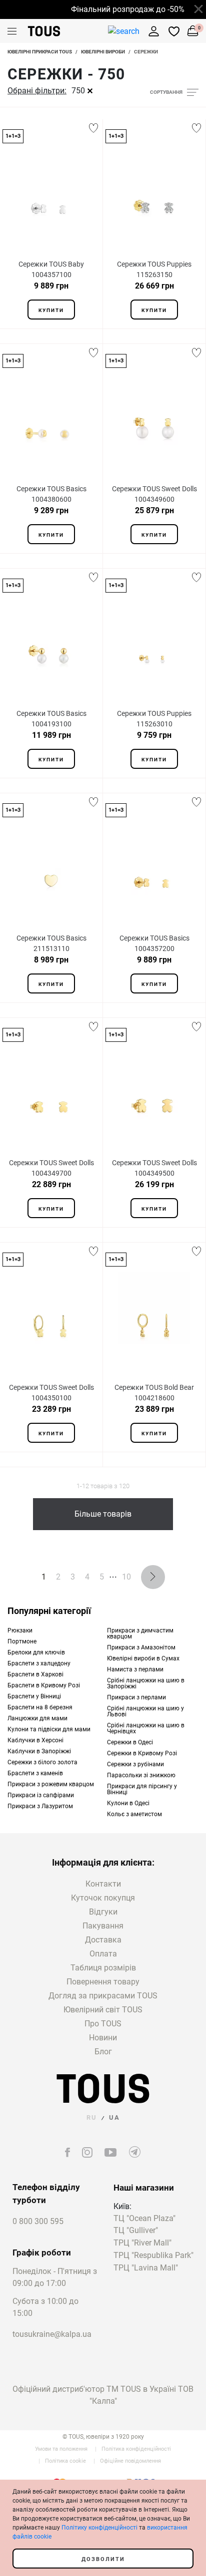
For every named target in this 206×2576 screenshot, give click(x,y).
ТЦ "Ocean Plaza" (144, 2219)
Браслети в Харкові (35, 1674)
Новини (103, 2038)
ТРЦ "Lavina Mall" (146, 2268)
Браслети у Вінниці (34, 1696)
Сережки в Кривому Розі (142, 1753)
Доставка (103, 1940)
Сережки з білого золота (42, 1762)
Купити (51, 310)
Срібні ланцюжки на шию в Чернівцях (146, 1728)
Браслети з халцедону (39, 1663)
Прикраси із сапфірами (41, 1795)
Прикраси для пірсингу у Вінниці (142, 1789)
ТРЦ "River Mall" (142, 2243)
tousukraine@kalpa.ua (52, 2334)
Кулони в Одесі (128, 1803)
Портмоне (22, 1641)
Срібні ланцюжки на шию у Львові (145, 1711)
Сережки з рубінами (135, 1764)
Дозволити (103, 2559)
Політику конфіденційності (99, 2528)
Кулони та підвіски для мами (49, 1729)
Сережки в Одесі (130, 1742)
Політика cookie (65, 2461)
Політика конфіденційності (136, 2449)
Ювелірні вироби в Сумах (143, 1658)
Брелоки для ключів (36, 1652)
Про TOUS (103, 2024)
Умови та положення (61, 2449)
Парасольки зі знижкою (141, 1775)
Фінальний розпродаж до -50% (122, 9)
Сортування (166, 92)
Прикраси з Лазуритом (40, 1806)
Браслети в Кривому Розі (44, 1685)
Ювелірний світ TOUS (103, 2010)
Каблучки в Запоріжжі (39, 1751)
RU (92, 2117)
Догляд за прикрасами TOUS (103, 1996)
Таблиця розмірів (103, 1968)
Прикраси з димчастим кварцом (140, 1633)
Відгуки (103, 1912)
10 (126, 1577)
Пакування (103, 1926)
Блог (103, 2052)
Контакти (103, 1884)
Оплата (103, 1954)
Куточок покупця (103, 1898)
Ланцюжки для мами (37, 1718)
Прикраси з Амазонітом (141, 1647)
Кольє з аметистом (134, 1814)
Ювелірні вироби (103, 52)
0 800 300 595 (38, 2221)
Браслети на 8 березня (40, 1707)
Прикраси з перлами (136, 1697)
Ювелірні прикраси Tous (40, 52)
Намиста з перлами (135, 1669)
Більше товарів (103, 1514)
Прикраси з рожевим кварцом (51, 1784)
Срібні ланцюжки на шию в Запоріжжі (146, 1683)
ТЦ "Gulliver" (136, 2231)
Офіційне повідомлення (130, 2461)
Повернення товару (103, 1982)
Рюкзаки (20, 1630)
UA (114, 2117)
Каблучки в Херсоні (35, 1740)
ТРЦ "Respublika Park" (153, 2256)
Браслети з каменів (35, 1773)
